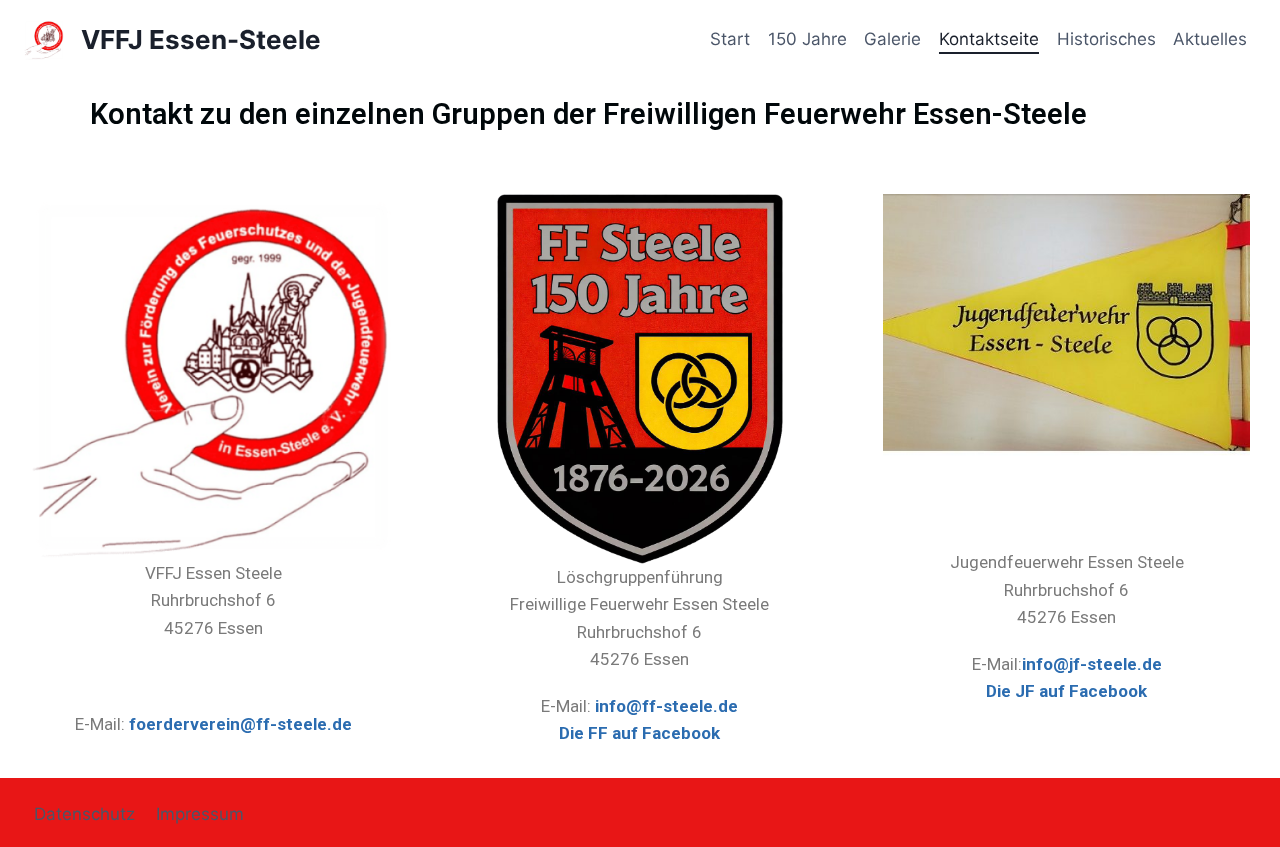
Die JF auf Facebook (1066, 691)
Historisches (1106, 39)
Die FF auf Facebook (639, 733)
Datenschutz (84, 814)
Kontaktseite (989, 39)
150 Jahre (807, 39)
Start (730, 39)
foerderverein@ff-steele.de (240, 724)
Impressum (200, 814)
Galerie (892, 39)
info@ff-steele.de (666, 706)
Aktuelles (1210, 39)
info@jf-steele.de (1092, 664)
